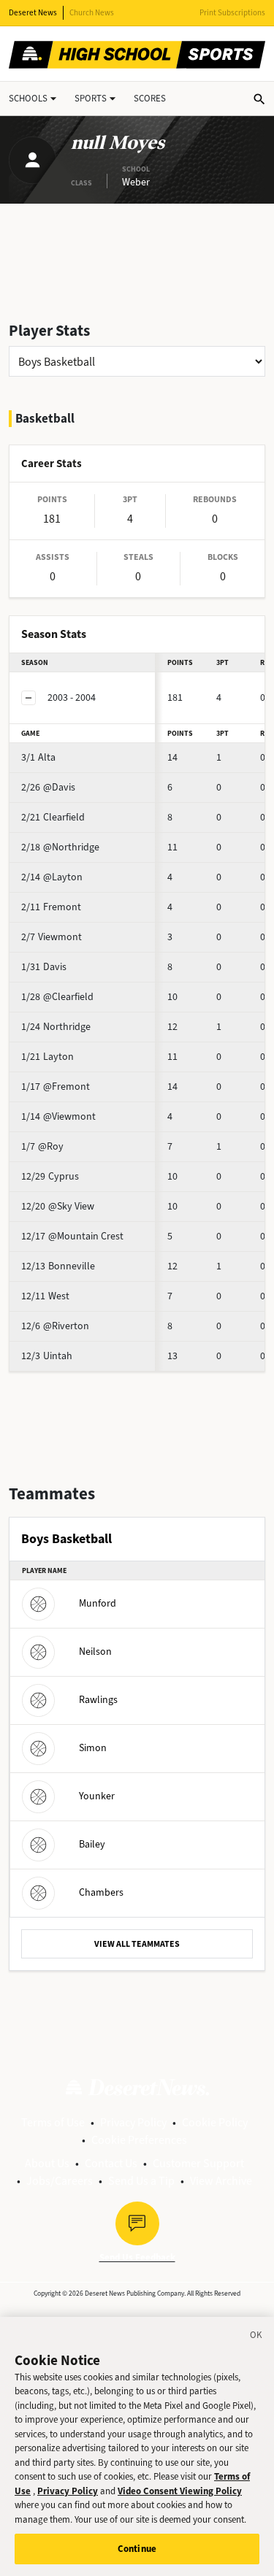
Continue (137, 2549)
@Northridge (60, 847)
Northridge (56, 1027)
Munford (98, 1603)
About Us (47, 2163)
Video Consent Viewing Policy (180, 2491)
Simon (93, 1748)
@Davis (48, 787)
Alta (38, 757)
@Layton (52, 877)
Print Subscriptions (232, 13)
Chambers (101, 1892)
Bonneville (58, 1266)
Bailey (92, 1844)
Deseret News (33, 13)
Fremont (51, 907)
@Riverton (55, 1326)
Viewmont (52, 937)
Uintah (47, 1356)
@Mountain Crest (72, 1236)
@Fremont (56, 1087)
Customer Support (198, 2163)
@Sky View (58, 1206)
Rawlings (98, 1700)
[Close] (256, 2337)
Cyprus (50, 1176)
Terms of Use (53, 2122)
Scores (150, 98)
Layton (47, 1057)
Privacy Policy (133, 2122)
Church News (92, 13)
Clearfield (53, 817)
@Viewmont (58, 1116)
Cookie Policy (215, 2122)
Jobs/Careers (60, 2181)
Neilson (95, 1652)
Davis (44, 967)
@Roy (42, 1146)
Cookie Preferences (139, 2140)
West (45, 1296)
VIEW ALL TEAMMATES (137, 1944)
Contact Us (111, 2163)
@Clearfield (57, 997)
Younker (97, 1796)
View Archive (221, 2181)
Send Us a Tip (141, 2181)
